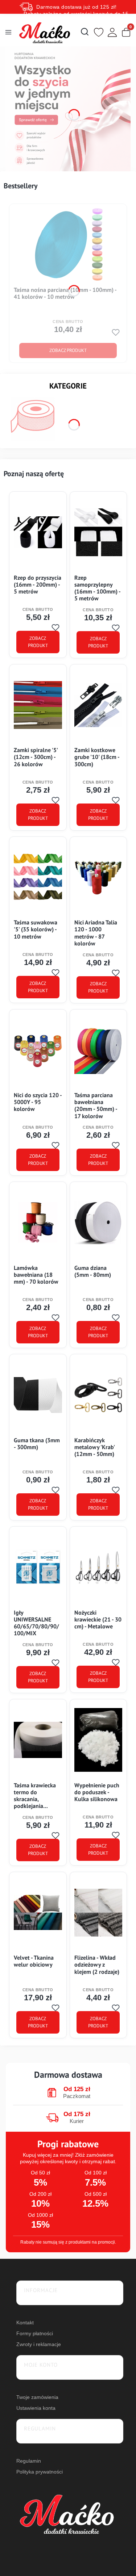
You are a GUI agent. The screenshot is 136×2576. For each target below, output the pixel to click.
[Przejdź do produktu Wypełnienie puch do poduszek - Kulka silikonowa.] (98, 1740)
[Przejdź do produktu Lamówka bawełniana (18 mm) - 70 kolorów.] (38, 1222)
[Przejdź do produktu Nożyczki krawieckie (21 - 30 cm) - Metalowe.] (98, 1567)
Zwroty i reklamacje (39, 2344)
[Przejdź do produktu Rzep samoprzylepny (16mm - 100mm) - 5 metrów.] (98, 532)
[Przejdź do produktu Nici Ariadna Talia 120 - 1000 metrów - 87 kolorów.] (98, 877)
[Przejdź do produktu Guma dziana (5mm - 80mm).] (98, 1222)
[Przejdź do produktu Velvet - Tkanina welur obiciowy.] (38, 1913)
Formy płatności (35, 2333)
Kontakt (25, 2323)
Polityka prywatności (40, 2472)
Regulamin (29, 2461)
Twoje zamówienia (37, 2397)
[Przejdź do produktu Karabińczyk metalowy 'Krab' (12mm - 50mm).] (98, 1395)
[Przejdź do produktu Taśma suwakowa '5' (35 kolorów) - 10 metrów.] (38, 877)
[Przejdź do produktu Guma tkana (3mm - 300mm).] (38, 1395)
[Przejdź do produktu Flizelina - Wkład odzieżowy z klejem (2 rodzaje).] (98, 1913)
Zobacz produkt (68, 350)
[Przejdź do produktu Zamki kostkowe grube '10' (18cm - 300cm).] (98, 705)
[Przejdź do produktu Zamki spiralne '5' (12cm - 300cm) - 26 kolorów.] (38, 705)
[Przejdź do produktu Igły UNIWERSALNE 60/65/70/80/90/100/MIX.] (38, 1567)
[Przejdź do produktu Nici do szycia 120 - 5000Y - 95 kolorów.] (38, 1050)
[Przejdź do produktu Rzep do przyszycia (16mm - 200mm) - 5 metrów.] (38, 532)
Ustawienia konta (36, 2408)
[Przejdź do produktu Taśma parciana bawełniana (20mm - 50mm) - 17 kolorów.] (98, 1050)
